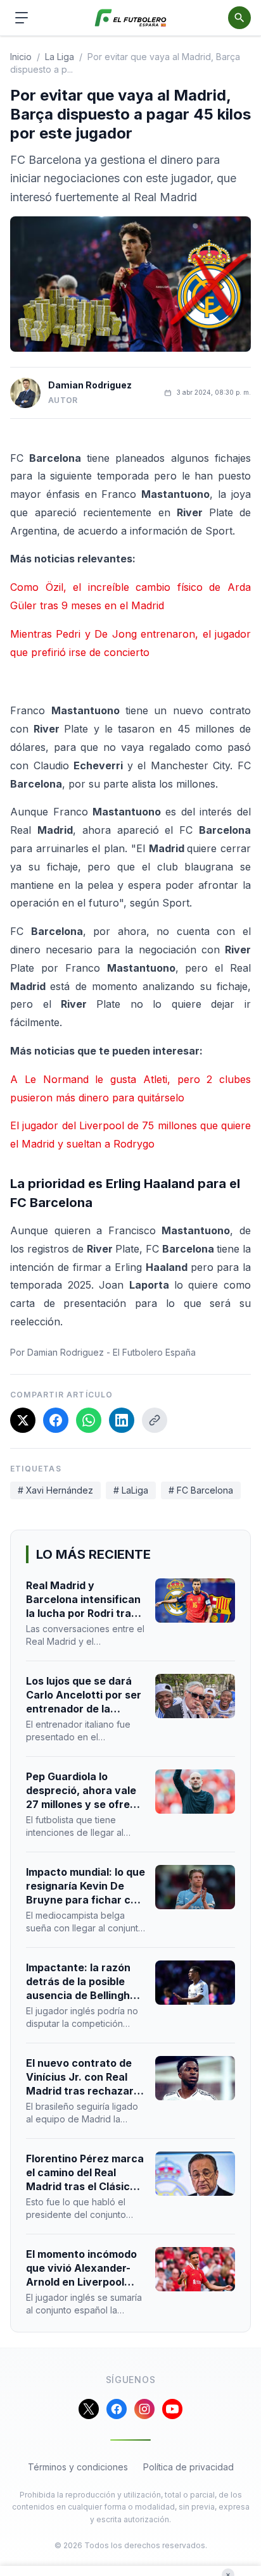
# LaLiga (131, 1490)
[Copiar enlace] (155, 1420)
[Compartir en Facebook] (56, 1420)
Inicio (21, 57)
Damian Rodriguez (90, 385)
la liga (60, 57)
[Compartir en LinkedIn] (122, 1420)
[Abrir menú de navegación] (22, 18)
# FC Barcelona (201, 1490)
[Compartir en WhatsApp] (89, 1420)
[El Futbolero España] (131, 18)
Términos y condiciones (78, 2467)
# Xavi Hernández (55, 1490)
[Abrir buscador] (239, 18)
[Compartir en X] (23, 1420)
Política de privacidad (188, 2467)
